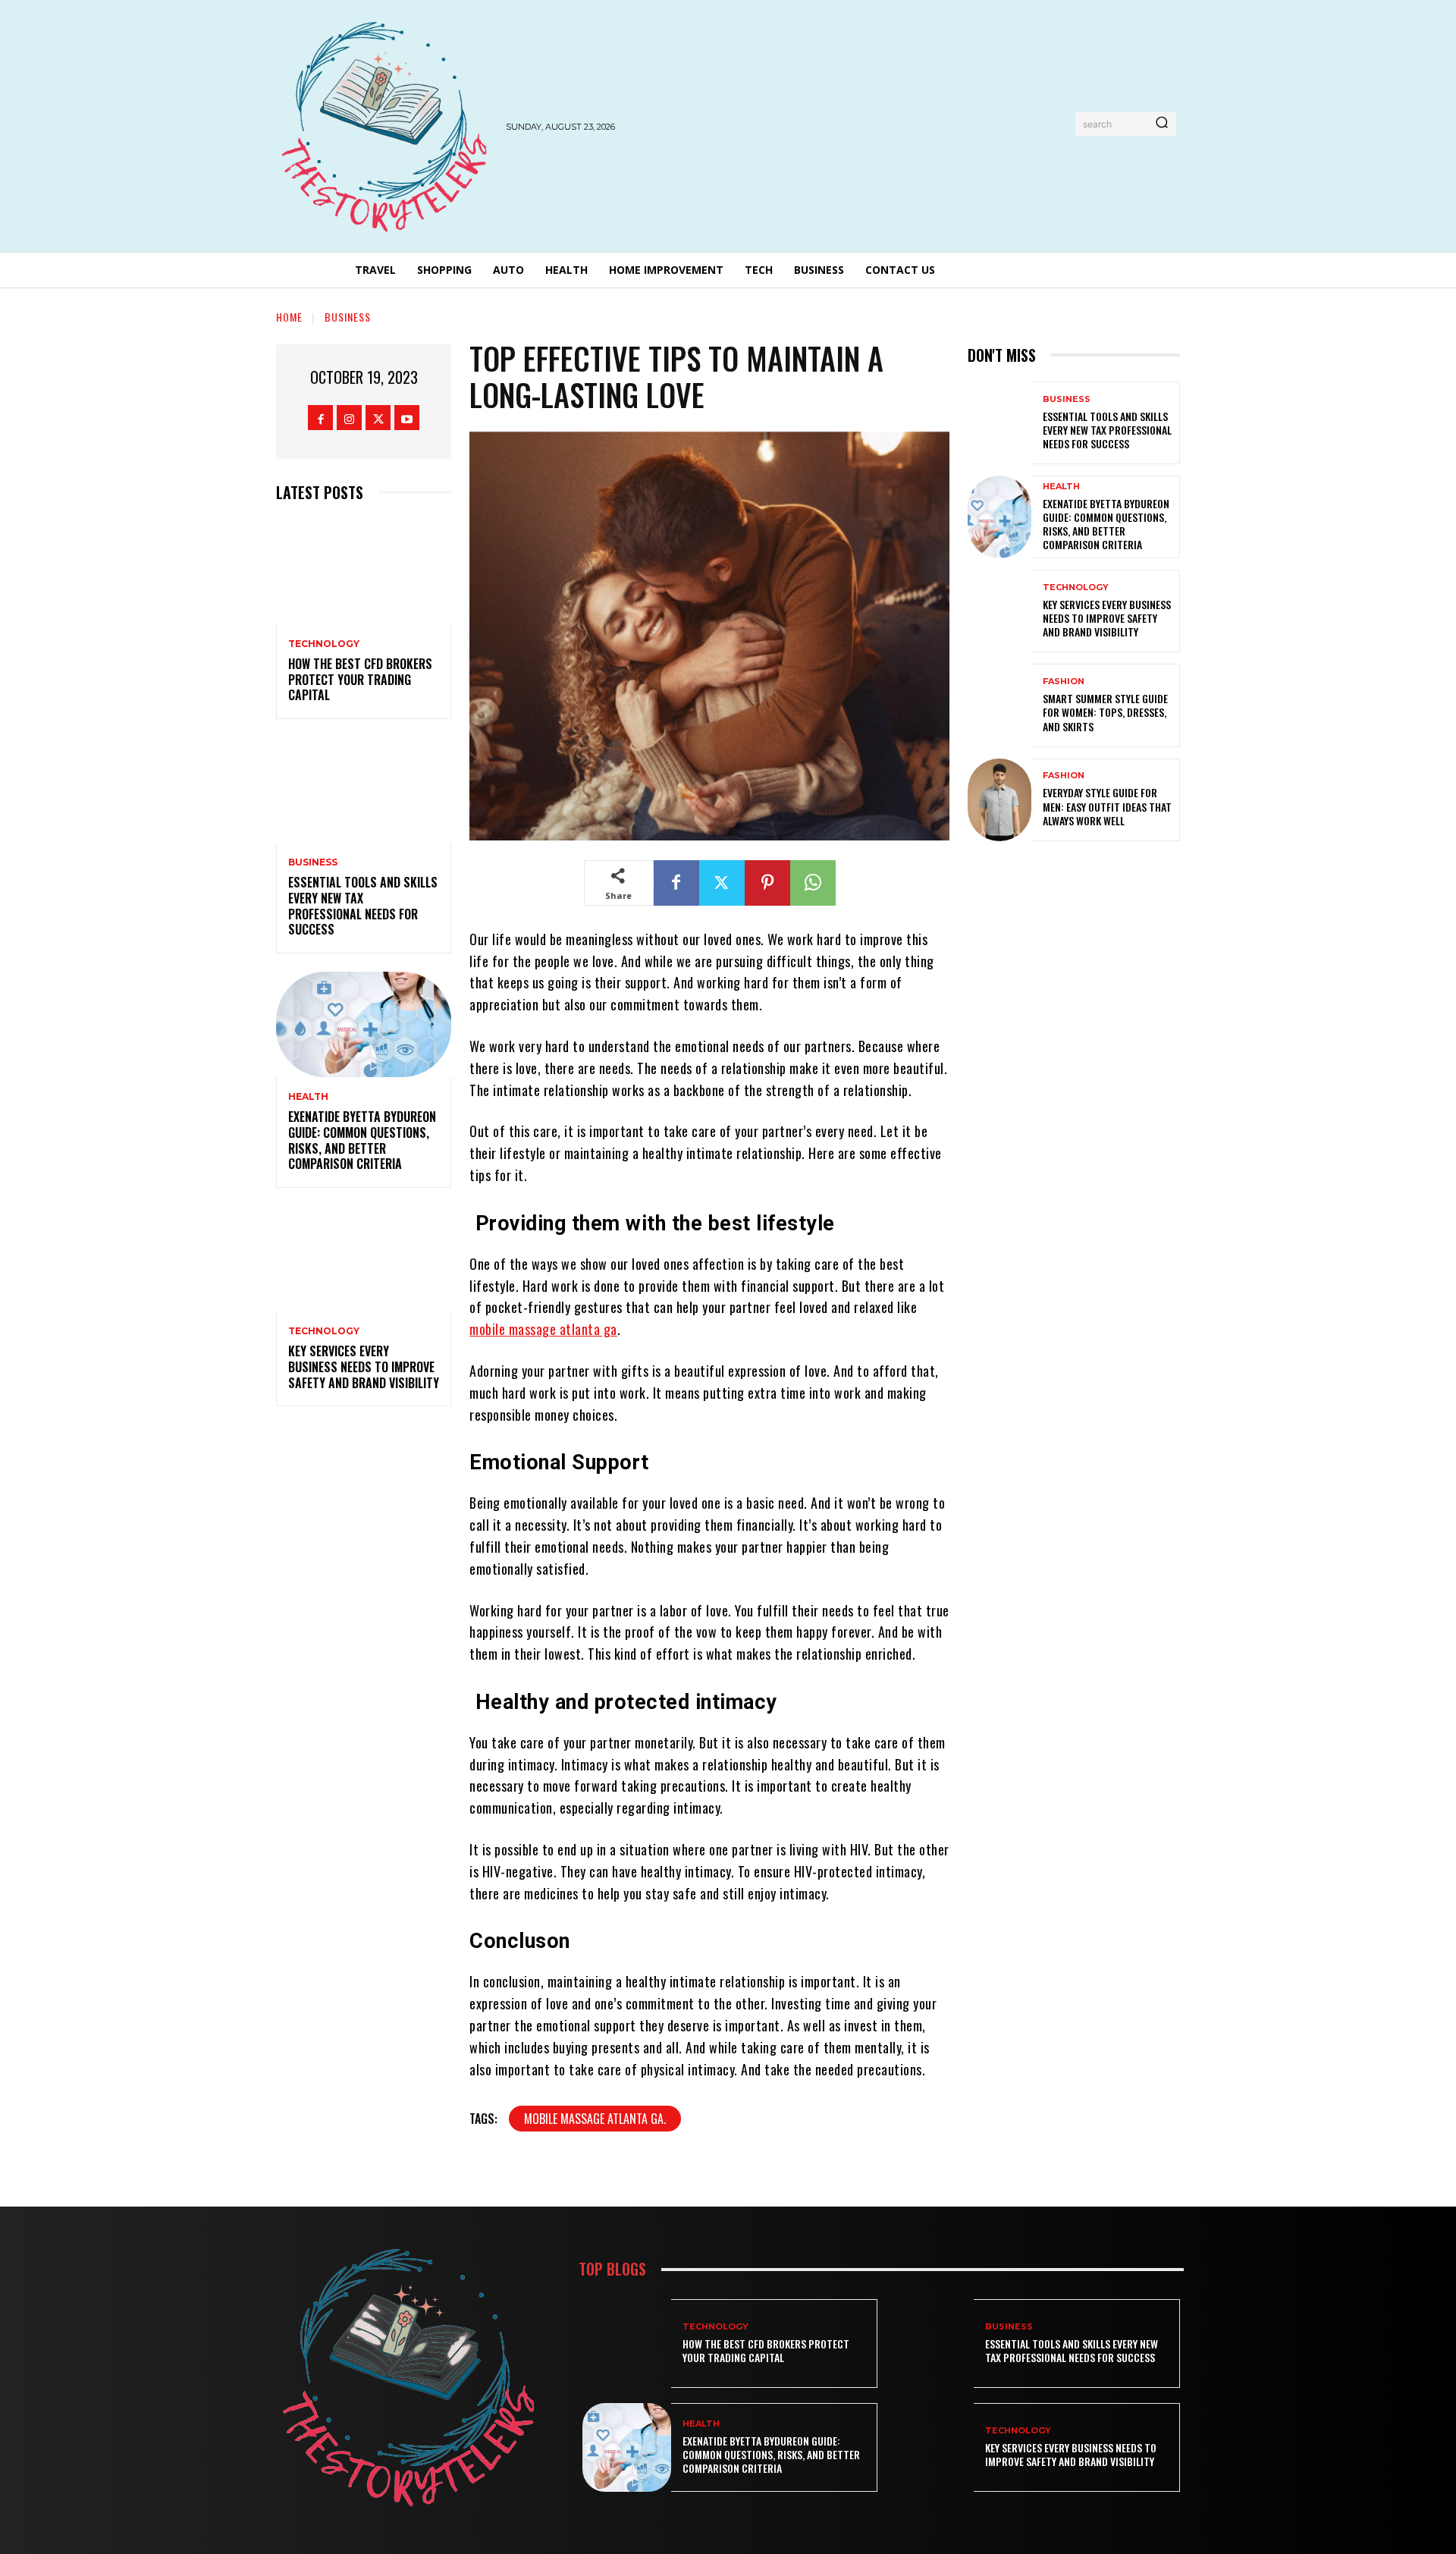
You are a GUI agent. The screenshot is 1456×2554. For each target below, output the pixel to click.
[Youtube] (407, 418)
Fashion (1064, 682)
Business (348, 317)
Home (289, 317)
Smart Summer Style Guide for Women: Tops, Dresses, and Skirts (1105, 712)
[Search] (1162, 124)
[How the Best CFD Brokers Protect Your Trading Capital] (364, 572)
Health (308, 1097)
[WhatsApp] (813, 883)
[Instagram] (349, 418)
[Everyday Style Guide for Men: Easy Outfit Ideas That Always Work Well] (999, 800)
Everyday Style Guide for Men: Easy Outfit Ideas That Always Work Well (1107, 806)
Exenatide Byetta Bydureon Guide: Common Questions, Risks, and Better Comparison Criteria (362, 1140)
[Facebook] (320, 418)
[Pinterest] (767, 883)
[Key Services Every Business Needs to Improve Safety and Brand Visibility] (364, 1259)
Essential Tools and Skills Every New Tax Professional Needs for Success (363, 906)
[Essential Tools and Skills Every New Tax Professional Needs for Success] (364, 790)
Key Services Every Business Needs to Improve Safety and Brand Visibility (364, 1367)
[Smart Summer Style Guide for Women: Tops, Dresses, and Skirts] (999, 705)
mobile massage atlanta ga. (595, 2119)
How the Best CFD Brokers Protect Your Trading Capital (360, 680)
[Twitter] (378, 418)
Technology (324, 644)
